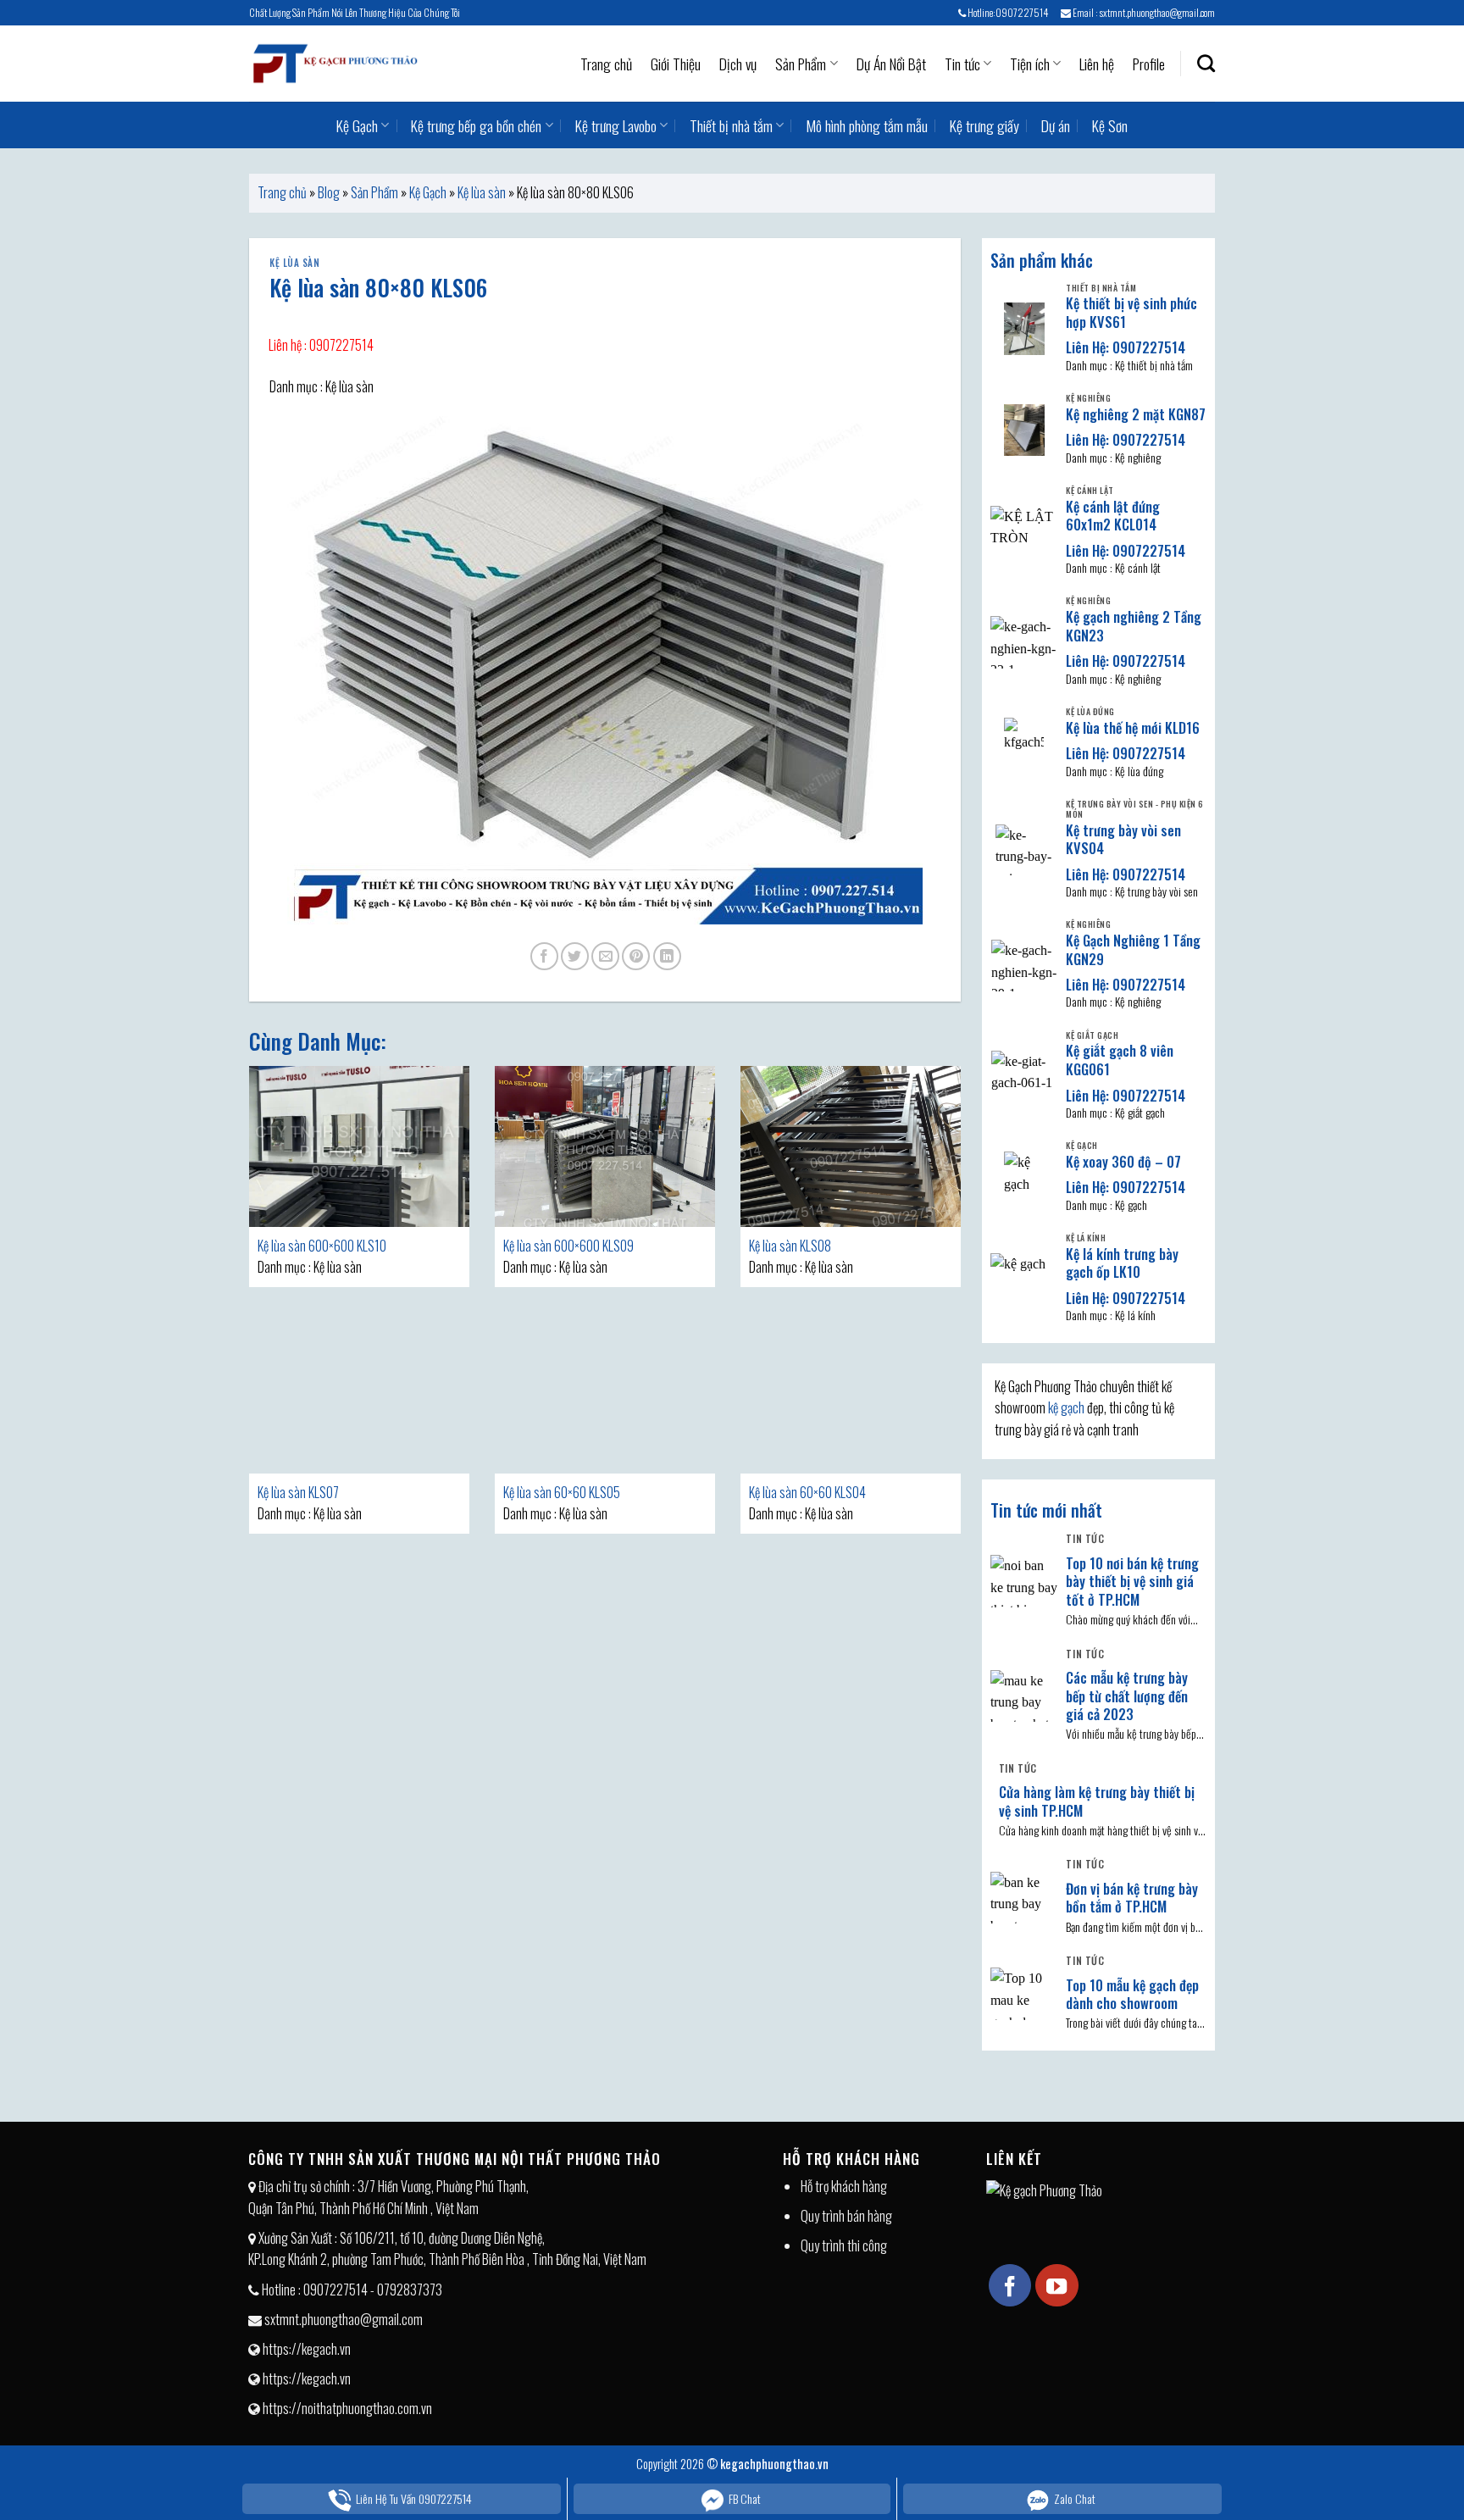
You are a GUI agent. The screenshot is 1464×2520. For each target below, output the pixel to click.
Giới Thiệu (676, 64)
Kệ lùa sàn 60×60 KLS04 (807, 1492)
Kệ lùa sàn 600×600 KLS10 (322, 1246)
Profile (1149, 64)
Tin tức (962, 64)
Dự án (1056, 125)
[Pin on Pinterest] (636, 956)
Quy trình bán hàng (846, 2216)
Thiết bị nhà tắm (731, 125)
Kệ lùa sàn (482, 192)
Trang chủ (606, 64)
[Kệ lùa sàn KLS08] (851, 1146)
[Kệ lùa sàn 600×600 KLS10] (359, 1146)
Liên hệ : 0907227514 (321, 345)
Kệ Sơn (1110, 125)
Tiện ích (1030, 64)
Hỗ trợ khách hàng (844, 2186)
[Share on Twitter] (575, 956)
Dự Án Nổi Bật (891, 64)
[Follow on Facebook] (1010, 2285)
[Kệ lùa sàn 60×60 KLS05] (605, 1393)
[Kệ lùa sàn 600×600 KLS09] (605, 1146)
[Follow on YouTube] (1056, 2285)
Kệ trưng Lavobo (616, 125)
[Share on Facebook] (544, 956)
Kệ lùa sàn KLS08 (790, 1246)
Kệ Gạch (357, 125)
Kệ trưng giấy (984, 125)
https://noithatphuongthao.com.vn (347, 2408)
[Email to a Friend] (605, 956)
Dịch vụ (738, 64)
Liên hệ (1097, 64)
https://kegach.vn (307, 2349)
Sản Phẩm (801, 64)
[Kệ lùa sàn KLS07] (359, 1393)
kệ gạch (1066, 1407)
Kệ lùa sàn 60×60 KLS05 (562, 1492)
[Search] (1206, 63)
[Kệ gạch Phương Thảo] (334, 64)
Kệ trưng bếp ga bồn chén (476, 125)
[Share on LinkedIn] (667, 956)
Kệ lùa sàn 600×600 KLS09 (568, 1246)
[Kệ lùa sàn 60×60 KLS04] (851, 1393)
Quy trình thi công (844, 2245)
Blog (329, 192)
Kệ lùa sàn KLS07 (298, 1492)
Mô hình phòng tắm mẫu (867, 125)
